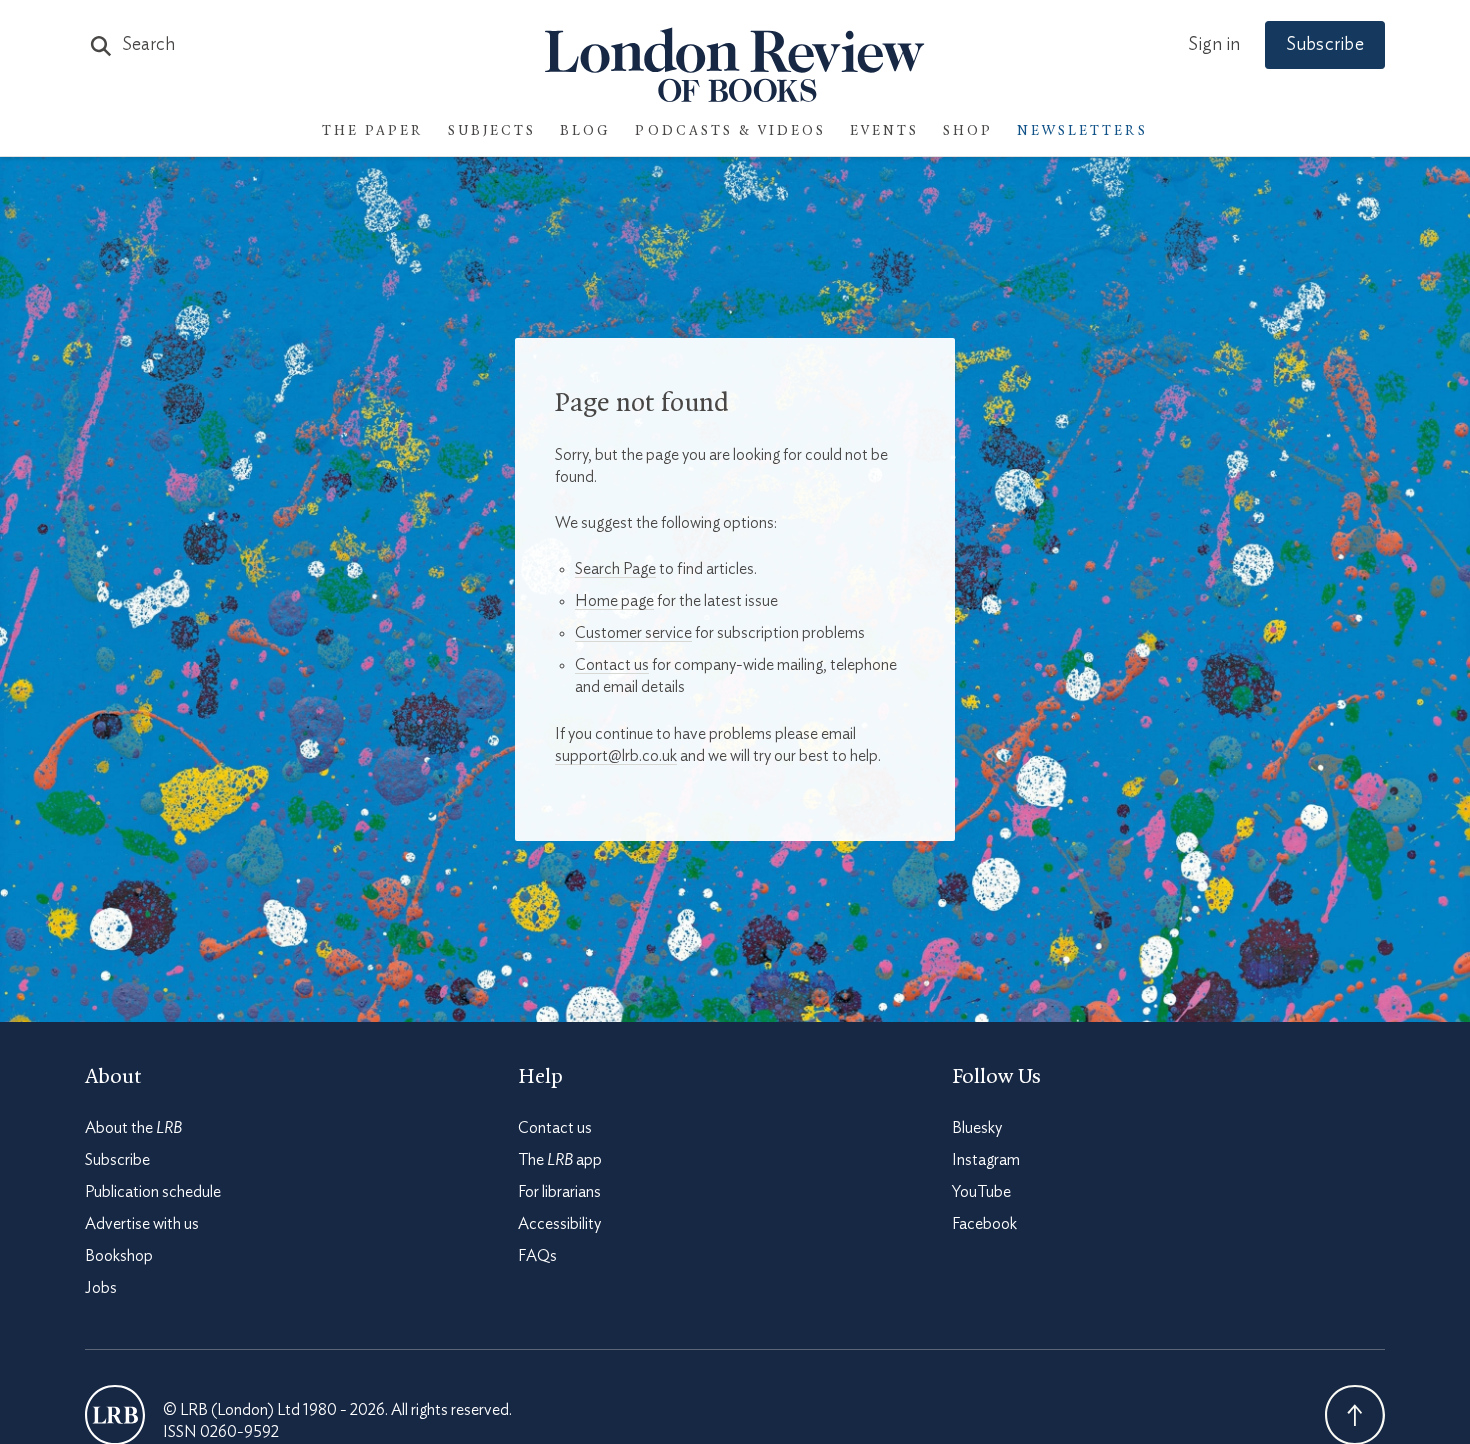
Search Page (615, 569)
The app (560, 1160)
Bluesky (977, 1128)
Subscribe (1325, 45)
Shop (968, 131)
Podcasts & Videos (730, 131)
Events (884, 131)
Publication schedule (153, 1192)
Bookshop (119, 1256)
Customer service (633, 633)
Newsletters (1082, 131)
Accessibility (559, 1224)
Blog (585, 131)
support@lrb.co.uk (616, 756)
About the (133, 1128)
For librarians (559, 1192)
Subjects (492, 131)
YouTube (981, 1192)
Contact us (612, 665)
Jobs (101, 1288)
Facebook (984, 1224)
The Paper (373, 131)
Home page (614, 601)
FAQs (537, 1256)
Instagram (986, 1160)
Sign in (1214, 45)
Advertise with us (142, 1224)
